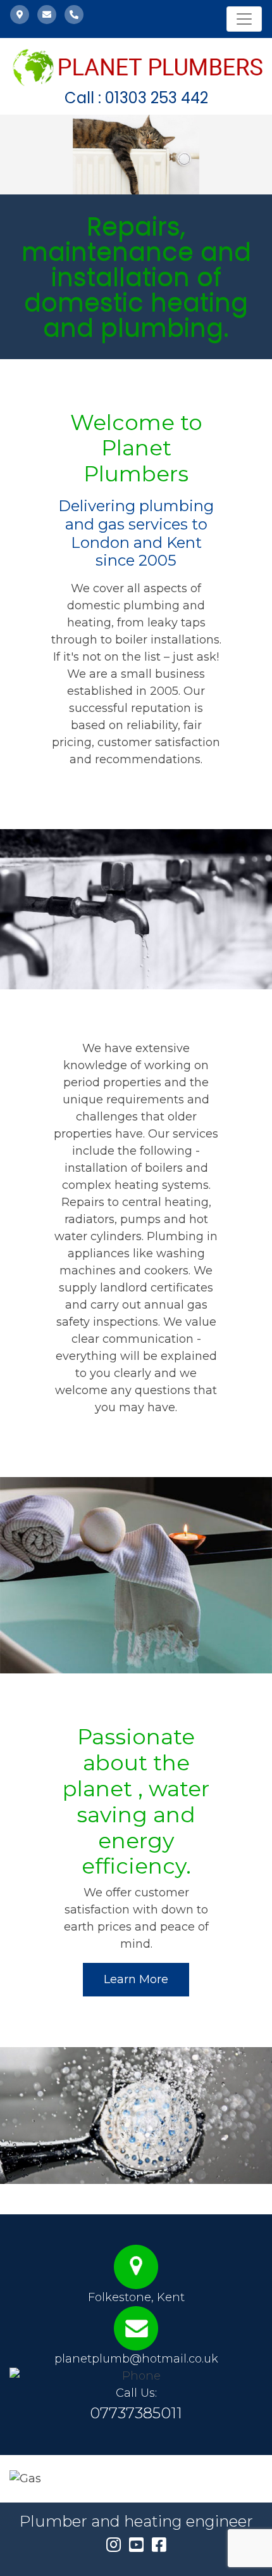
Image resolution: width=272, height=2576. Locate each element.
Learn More (136, 1979)
